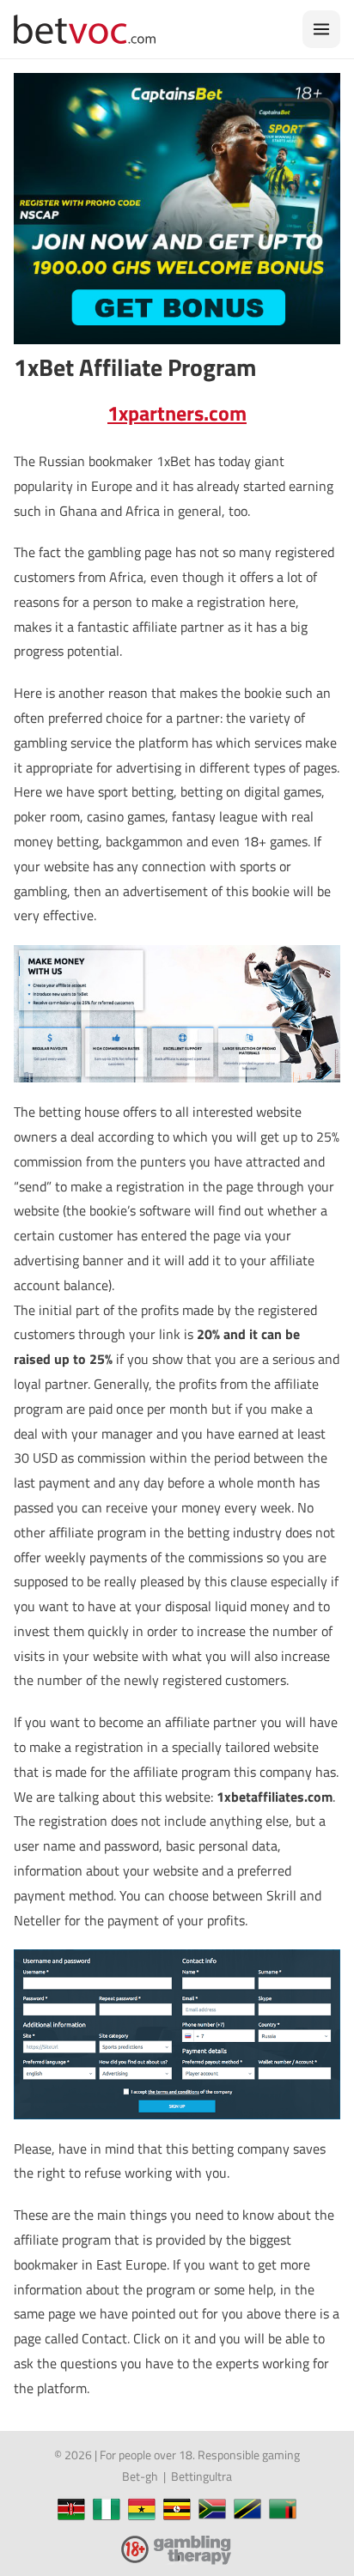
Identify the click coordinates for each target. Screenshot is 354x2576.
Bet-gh (140, 2476)
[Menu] (321, 29)
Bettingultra (201, 2476)
